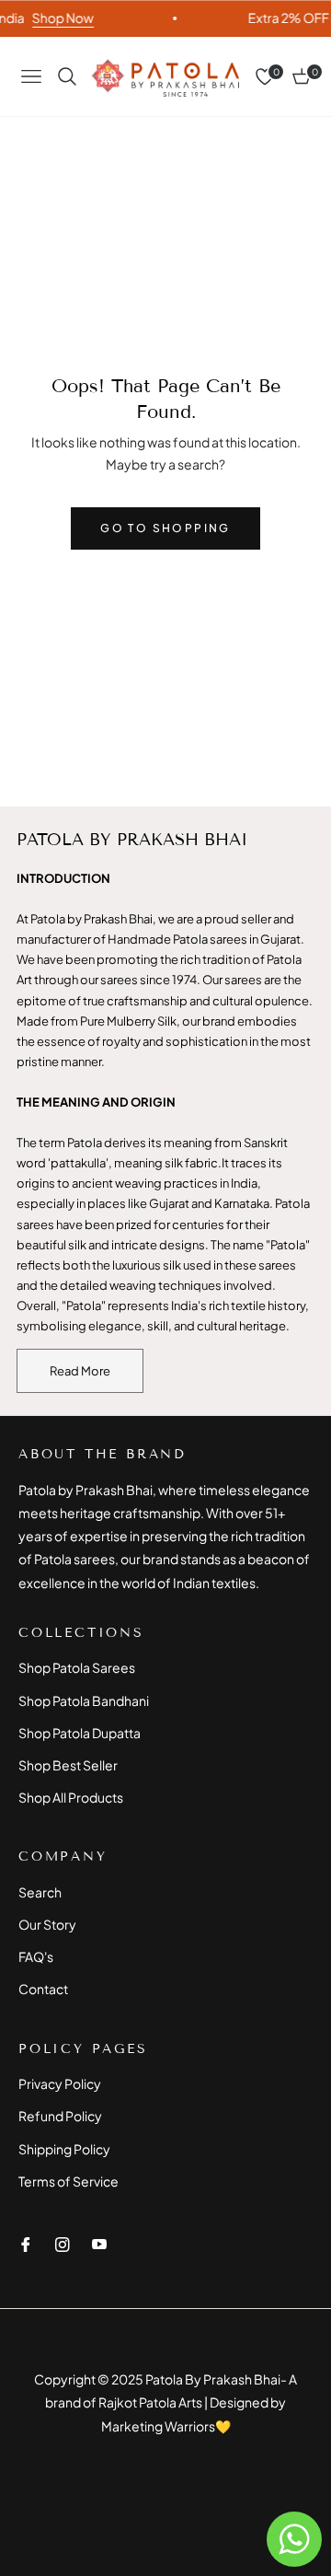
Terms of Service (68, 2181)
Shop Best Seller (68, 1765)
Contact (43, 1989)
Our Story (47, 1924)
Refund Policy (60, 2116)
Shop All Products (71, 1797)
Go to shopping (165, 528)
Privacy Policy (60, 2083)
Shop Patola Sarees (77, 1667)
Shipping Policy (64, 2149)
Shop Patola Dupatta (80, 1733)
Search (40, 1892)
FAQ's (36, 1956)
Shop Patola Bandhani (84, 1700)
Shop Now (57, 17)
